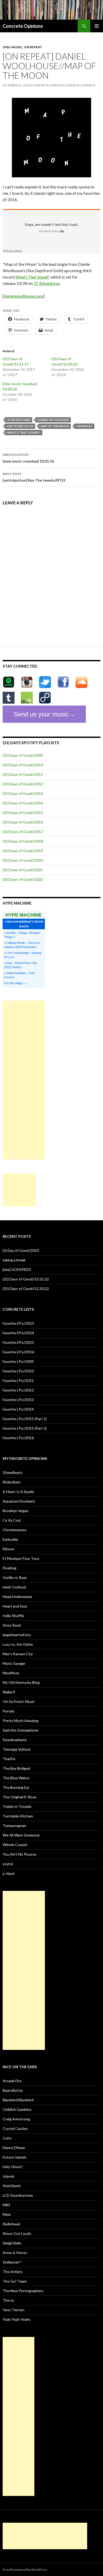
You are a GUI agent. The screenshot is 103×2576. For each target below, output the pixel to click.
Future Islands (15, 2157)
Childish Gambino (17, 2109)
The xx (8, 2300)
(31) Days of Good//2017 (23, 832)
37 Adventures (47, 283)
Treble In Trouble (17, 1806)
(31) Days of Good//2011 (23, 774)
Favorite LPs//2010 (18, 1371)
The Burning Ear (16, 1787)
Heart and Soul (15, 1606)
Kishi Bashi (12, 2186)
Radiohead (11, 2224)
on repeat (33, 47)
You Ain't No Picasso (20, 1854)
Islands (9, 2176)
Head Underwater (17, 1597)
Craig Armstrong (16, 2119)
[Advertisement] (24, 1080)
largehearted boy (17, 1635)
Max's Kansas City (18, 1654)
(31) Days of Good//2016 (23, 822)
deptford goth (20, 426)
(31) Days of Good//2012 (23, 784)
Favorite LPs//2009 (18, 1361)
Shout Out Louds (17, 2233)
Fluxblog (10, 1568)
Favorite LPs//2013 (18, 1400)
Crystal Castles (15, 2128)
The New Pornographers (23, 2291)
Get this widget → (15, 983)
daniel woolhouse (53, 420)
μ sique (9, 1873)
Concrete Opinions (23, 26)
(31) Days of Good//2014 (23, 803)
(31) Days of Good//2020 (23, 860)
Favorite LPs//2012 (18, 1390)
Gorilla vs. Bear (15, 1577)
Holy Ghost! (13, 2167)
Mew (7, 2214)
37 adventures (19, 420)
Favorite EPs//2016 (18, 1352)
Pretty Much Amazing (20, 1721)
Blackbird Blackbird (18, 2100)
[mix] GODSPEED (17, 1269)
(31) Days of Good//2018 (23, 841)
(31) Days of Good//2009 (23, 755)
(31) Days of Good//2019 (23, 851)
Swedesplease (15, 1740)
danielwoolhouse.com (24, 296)
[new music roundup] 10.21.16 (28, 458)
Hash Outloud (14, 1587)
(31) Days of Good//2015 (23, 813)
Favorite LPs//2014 (18, 1409)
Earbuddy (10, 1539)
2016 (6, 47)
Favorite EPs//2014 (18, 1333)
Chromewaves (15, 1530)
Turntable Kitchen (18, 1816)
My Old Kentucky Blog (21, 1682)
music (17, 47)
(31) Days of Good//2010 (23, 765)
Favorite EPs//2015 (18, 1342)
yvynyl (8, 1864)
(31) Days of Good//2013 (23, 793)
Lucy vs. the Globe (18, 1644)
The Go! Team (15, 2281)
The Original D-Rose (20, 1797)
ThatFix (9, 1759)
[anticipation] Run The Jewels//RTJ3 (34, 477)
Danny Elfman (14, 2148)
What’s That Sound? (32, 277)
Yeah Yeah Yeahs (17, 2319)
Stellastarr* (12, 2262)
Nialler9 (9, 1692)
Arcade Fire (12, 2081)
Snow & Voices (15, 2253)
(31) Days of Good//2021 (23, 870)
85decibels (12, 1482)
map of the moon (55, 426)
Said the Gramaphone (20, 1730)
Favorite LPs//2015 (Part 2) (25, 1428)
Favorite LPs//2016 (18, 1438)
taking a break (14, 1260)
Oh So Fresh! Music (19, 1701)
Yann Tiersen (14, 2310)
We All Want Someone (21, 1835)
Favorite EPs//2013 (18, 1323)
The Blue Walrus (16, 1778)
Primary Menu (97, 26)
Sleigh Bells (12, 2243)
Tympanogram (14, 1826)
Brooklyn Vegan (16, 1511)
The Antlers (13, 2272)
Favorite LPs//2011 (18, 1381)
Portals (9, 1711)
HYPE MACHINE (24, 915)
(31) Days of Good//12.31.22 (26, 1279)
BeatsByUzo (13, 2090)
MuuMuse (11, 1673)
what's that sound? (24, 432)
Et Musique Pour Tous (21, 1558)
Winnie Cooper (15, 1845)
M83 (6, 2205)
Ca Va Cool (12, 1520)
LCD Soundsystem (18, 2195)
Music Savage (14, 1663)
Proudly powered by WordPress (25, 2570)
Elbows (9, 1549)
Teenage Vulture (17, 1749)
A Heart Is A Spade (18, 1492)
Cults (7, 2138)
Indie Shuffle (13, 1616)
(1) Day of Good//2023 (21, 1250)
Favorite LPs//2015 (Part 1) (25, 1419)
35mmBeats (13, 1472)
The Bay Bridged (16, 1768)
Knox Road (12, 1625)
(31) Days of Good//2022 (23, 879)
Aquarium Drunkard (19, 1501)
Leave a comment (81, 85)
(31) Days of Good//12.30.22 (26, 1289)
